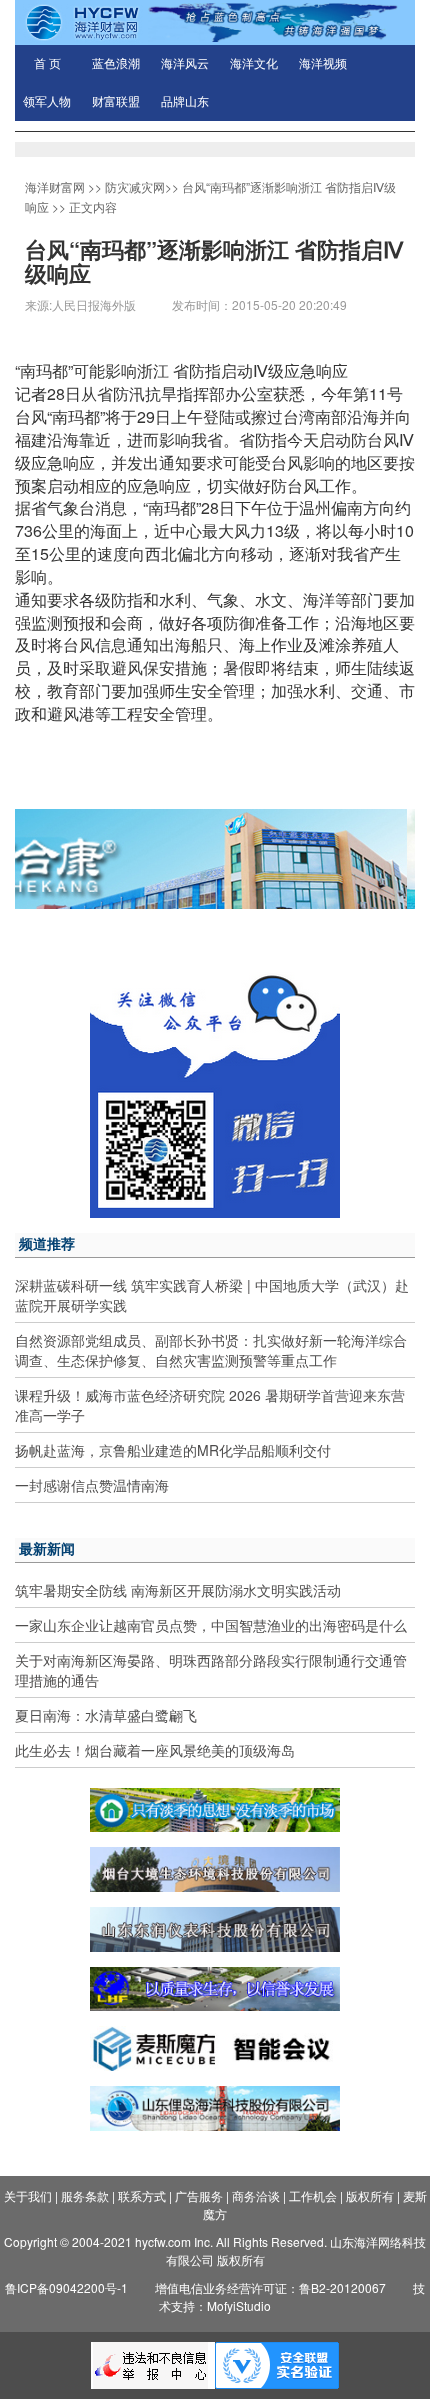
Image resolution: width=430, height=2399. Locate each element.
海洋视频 (323, 64)
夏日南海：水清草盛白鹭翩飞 (106, 1715)
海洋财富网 (55, 186)
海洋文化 (254, 64)
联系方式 (142, 2195)
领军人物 (47, 102)
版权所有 (370, 2195)
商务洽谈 (256, 2195)
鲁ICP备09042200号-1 (66, 2287)
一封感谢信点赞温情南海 (92, 1485)
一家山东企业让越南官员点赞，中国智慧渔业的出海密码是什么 (211, 1625)
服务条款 (85, 2195)
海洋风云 (185, 64)
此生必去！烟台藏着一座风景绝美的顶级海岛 (155, 1750)
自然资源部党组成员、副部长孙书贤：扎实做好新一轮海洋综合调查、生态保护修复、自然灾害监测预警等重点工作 (211, 1350)
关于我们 (28, 2195)
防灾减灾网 (135, 186)
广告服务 (199, 2195)
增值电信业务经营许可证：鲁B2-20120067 (270, 2287)
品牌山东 (185, 102)
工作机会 (313, 2195)
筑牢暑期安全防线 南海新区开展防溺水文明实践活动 (178, 1590)
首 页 (47, 64)
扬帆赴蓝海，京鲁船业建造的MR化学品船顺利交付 (173, 1450)
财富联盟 (116, 102)
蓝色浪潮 (116, 64)
